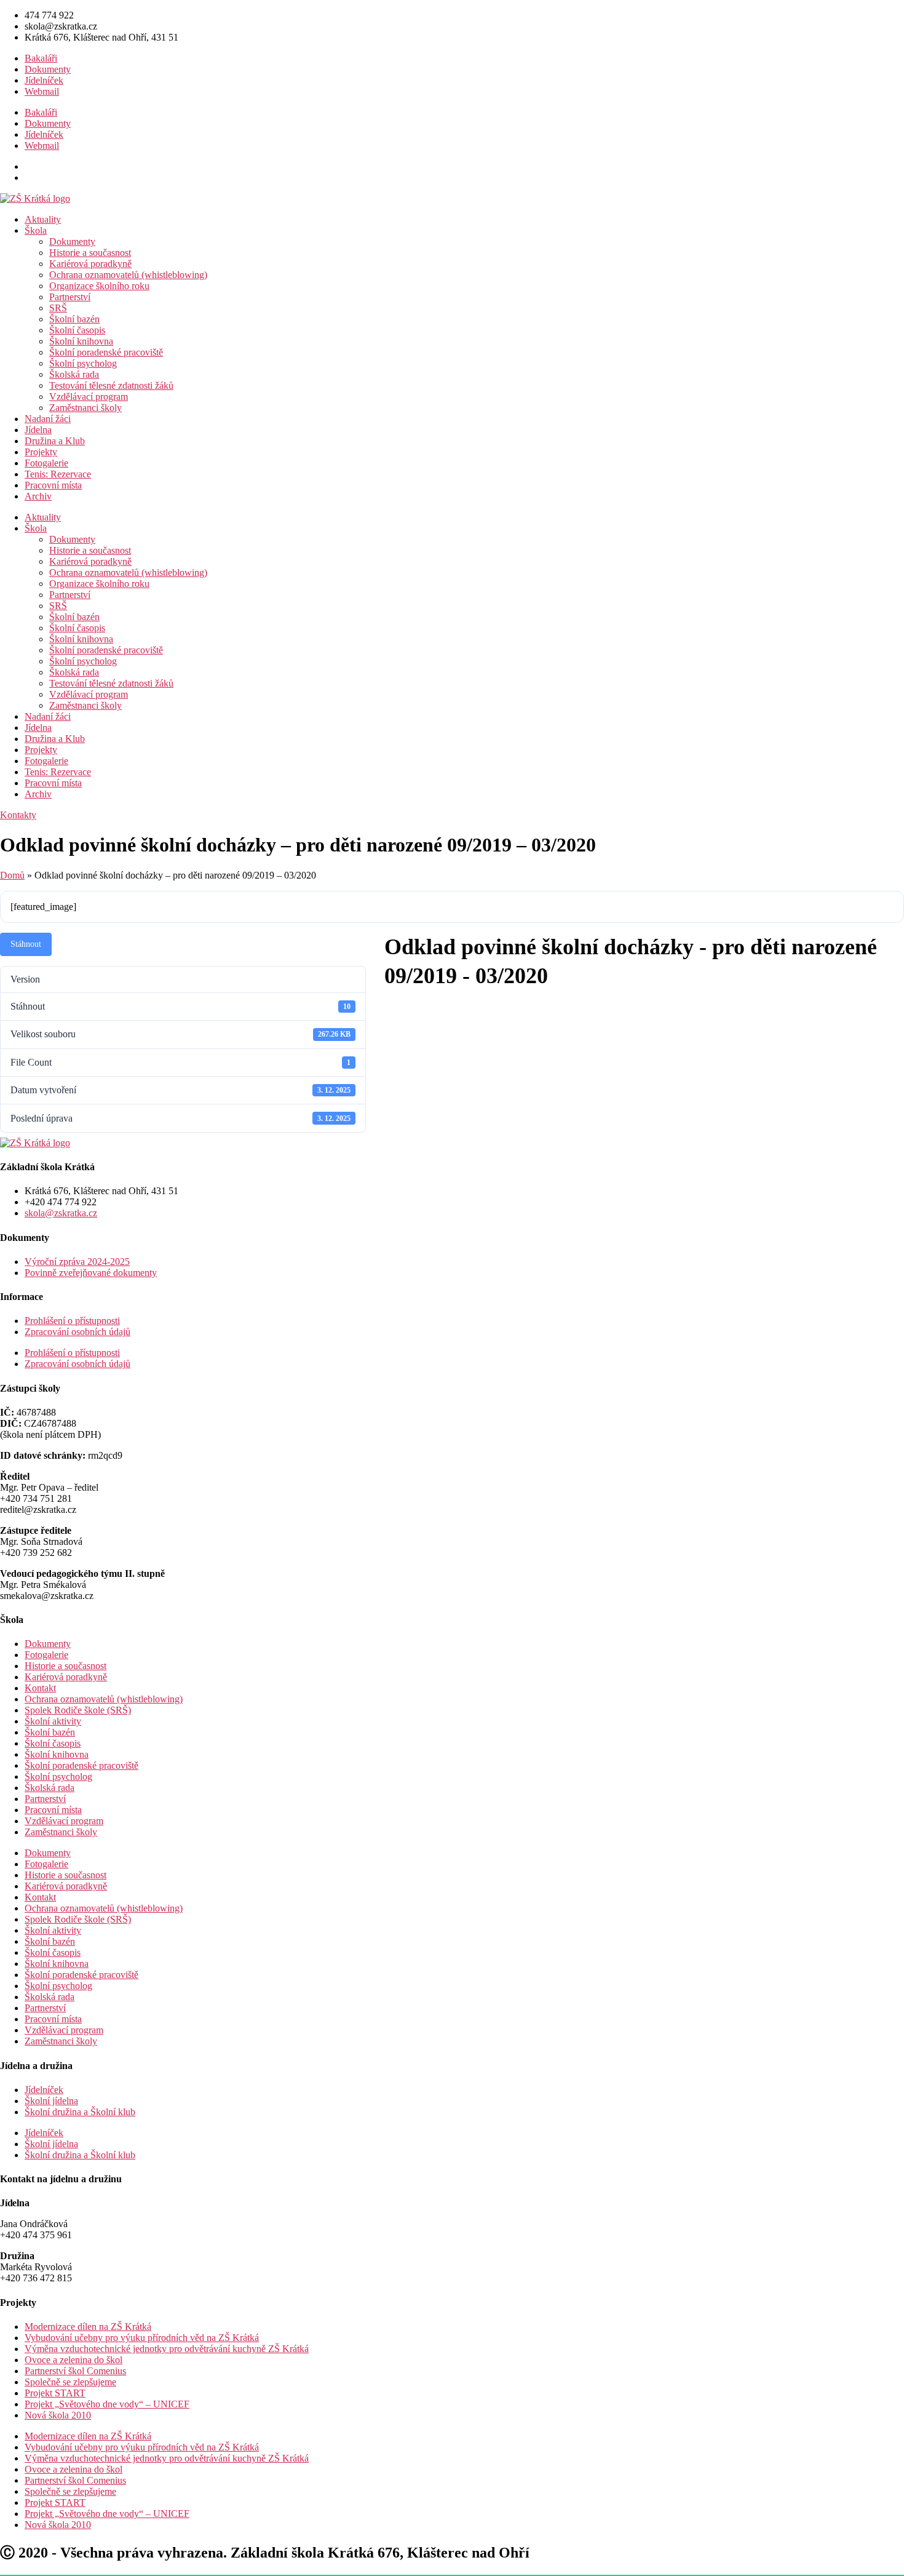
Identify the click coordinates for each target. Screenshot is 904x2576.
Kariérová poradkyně (90, 264)
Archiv (38, 496)
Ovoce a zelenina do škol (73, 2360)
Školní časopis (77, 330)
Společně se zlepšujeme (70, 2382)
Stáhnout (26, 944)
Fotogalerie (46, 463)
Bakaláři (41, 58)
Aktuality (43, 219)
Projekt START (55, 2393)
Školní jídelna (51, 2101)
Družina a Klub (55, 441)
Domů (12, 875)
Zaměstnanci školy (85, 408)
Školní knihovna (81, 341)
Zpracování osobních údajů (77, 1332)
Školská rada (74, 374)
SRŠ (58, 308)
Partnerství (70, 297)
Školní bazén (74, 319)
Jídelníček (44, 80)
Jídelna (38, 430)
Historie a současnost (90, 253)
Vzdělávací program (89, 397)
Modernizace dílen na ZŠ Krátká (88, 2327)
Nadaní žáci (48, 419)
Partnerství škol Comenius (75, 2371)
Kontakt (40, 1688)
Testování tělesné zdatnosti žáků (111, 385)
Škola (36, 230)
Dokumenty (48, 69)
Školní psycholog (83, 363)
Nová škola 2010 (58, 2415)
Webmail (42, 91)
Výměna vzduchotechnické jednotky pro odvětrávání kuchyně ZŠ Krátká (167, 2349)
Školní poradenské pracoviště (106, 352)
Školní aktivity (53, 1721)
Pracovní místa (53, 485)
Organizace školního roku (99, 286)
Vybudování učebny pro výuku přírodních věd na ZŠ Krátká (142, 2338)
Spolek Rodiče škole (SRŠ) (78, 1710)
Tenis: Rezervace (58, 474)
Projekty (41, 452)
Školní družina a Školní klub (80, 2112)
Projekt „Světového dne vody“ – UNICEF (107, 2404)
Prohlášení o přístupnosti (72, 1321)
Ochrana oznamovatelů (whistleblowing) (128, 275)
